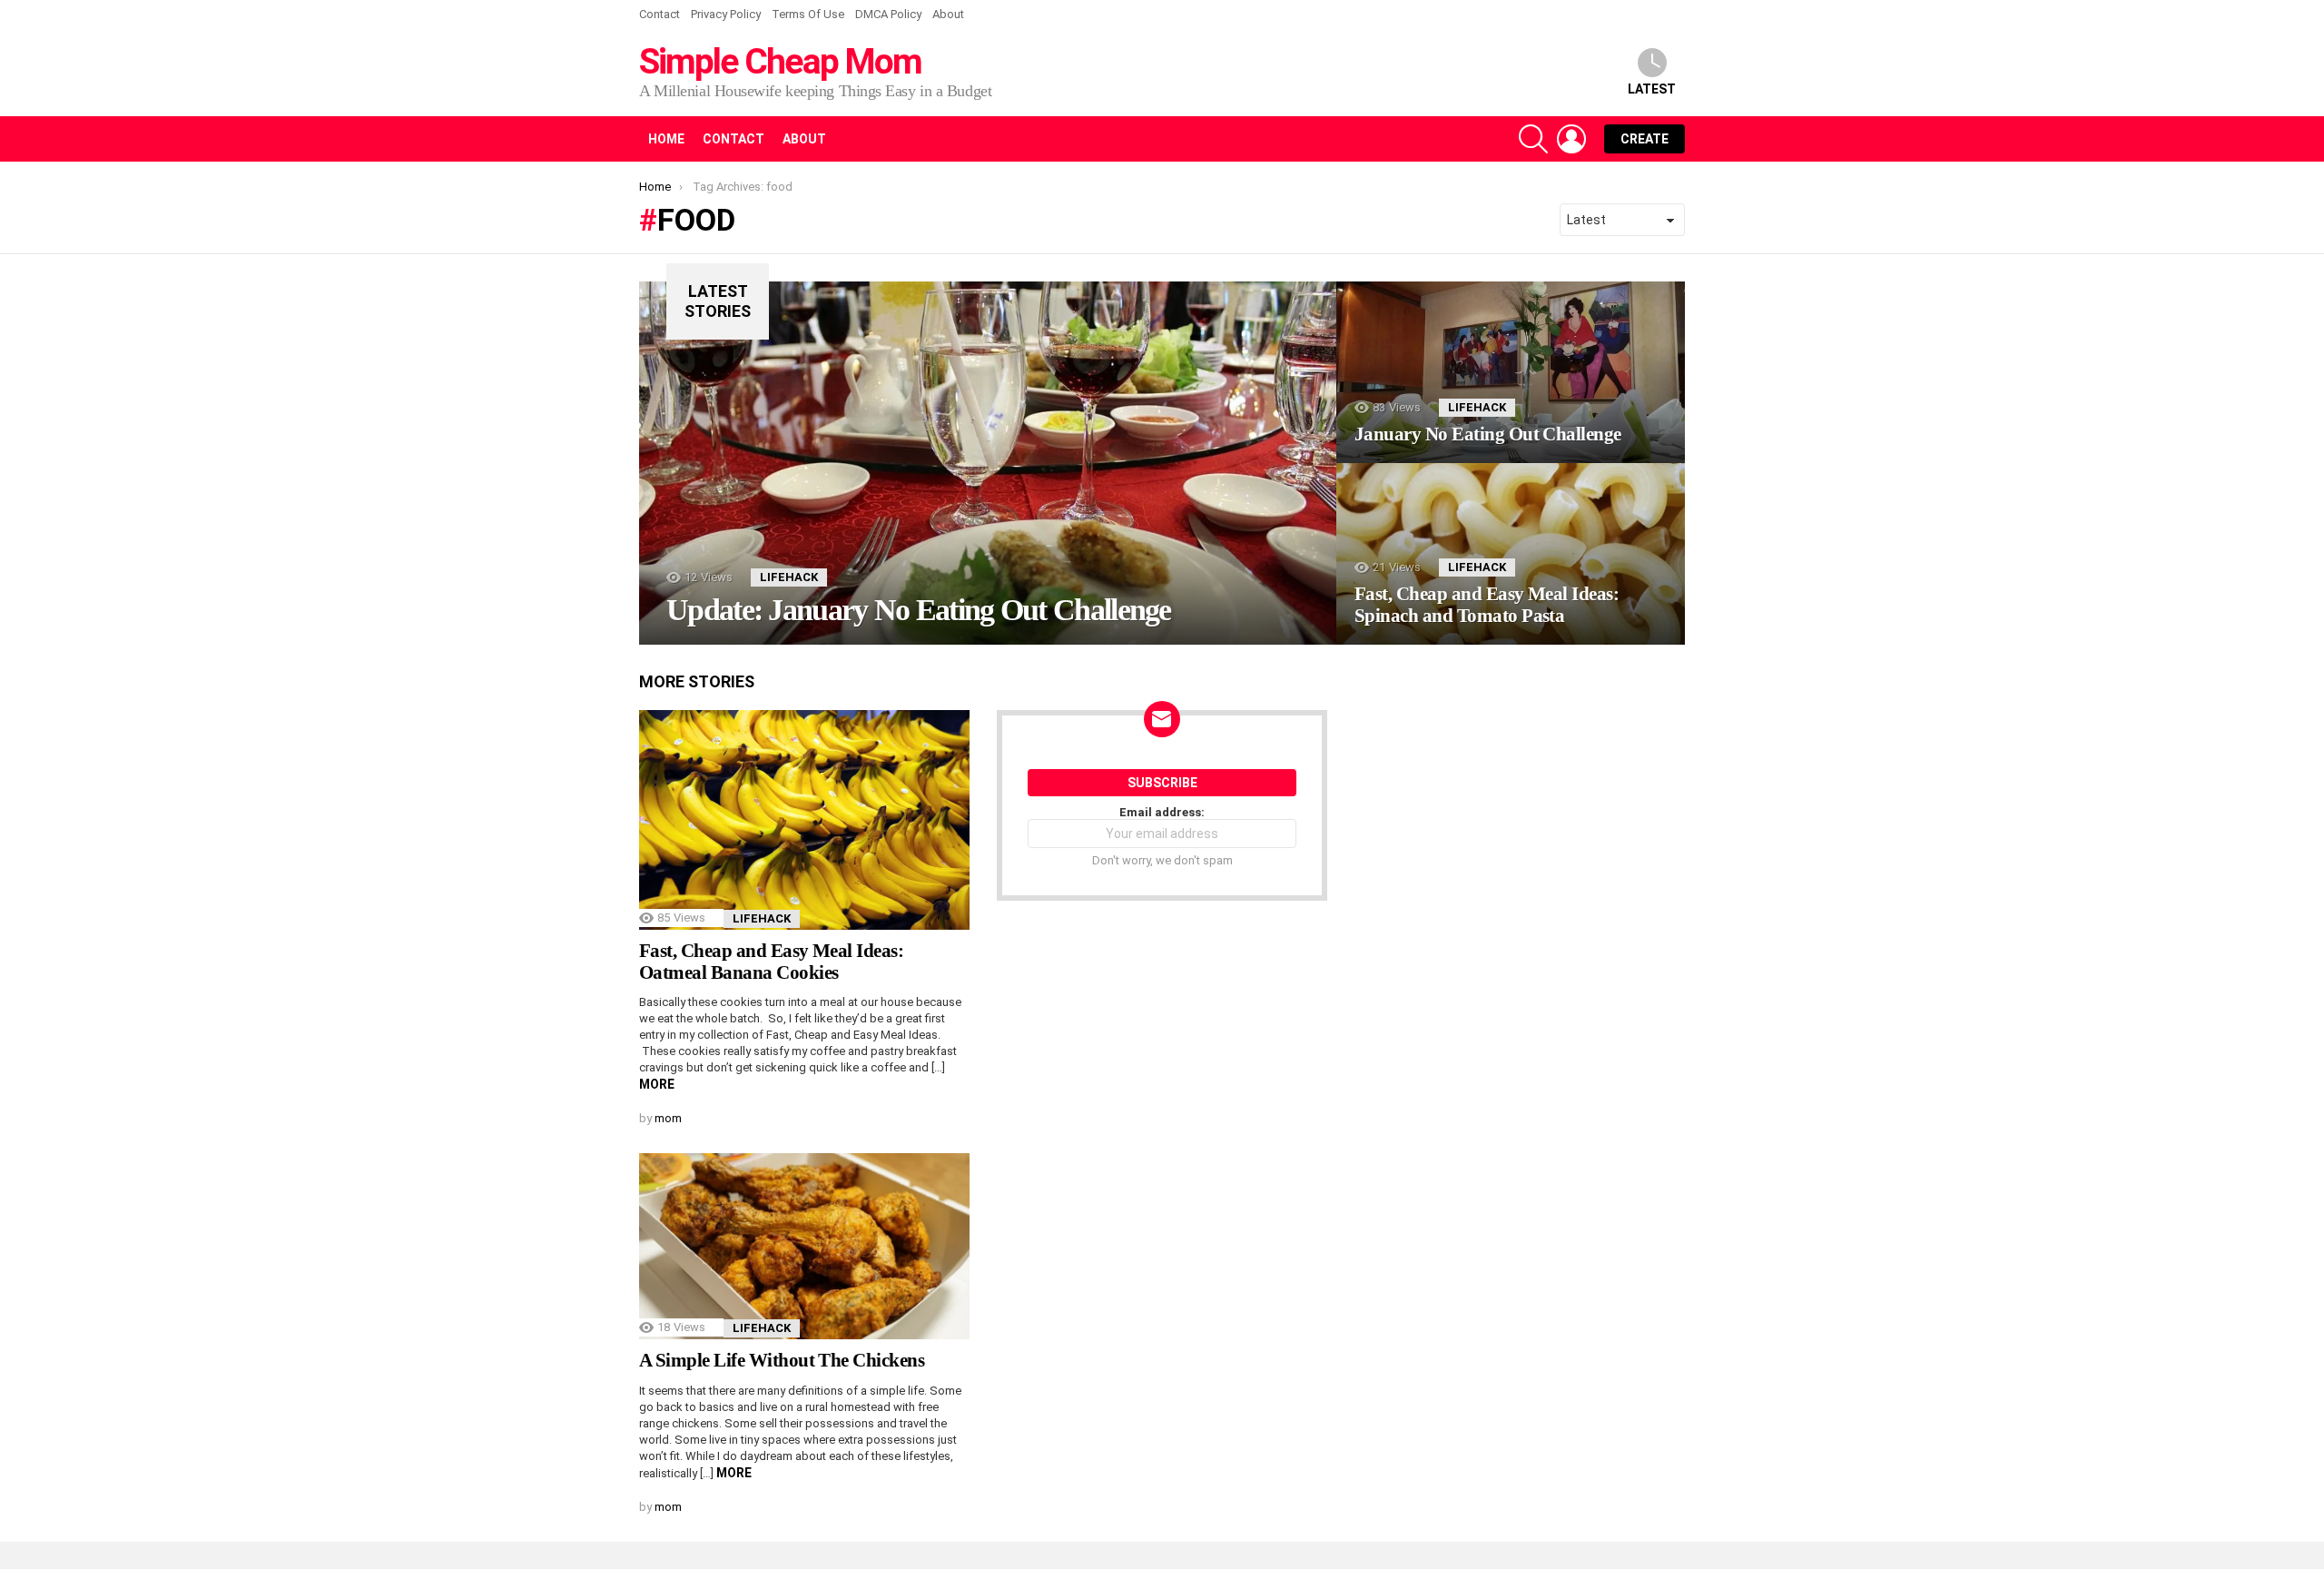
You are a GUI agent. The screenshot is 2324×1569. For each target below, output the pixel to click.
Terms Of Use (808, 14)
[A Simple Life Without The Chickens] (804, 1246)
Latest (1652, 89)
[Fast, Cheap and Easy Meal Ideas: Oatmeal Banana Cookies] (804, 820)
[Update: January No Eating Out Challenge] (988, 463)
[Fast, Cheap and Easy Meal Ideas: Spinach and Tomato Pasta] (1511, 554)
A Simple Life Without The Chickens (782, 1360)
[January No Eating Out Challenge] (1511, 372)
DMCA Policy (888, 14)
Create (1645, 139)
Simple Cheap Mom (780, 62)
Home (666, 139)
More (657, 1084)
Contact (660, 14)
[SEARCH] (1533, 139)
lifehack (789, 577)
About (948, 14)
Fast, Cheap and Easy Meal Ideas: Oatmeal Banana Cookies (771, 962)
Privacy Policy (726, 14)
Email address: (1162, 812)
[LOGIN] (1571, 139)
